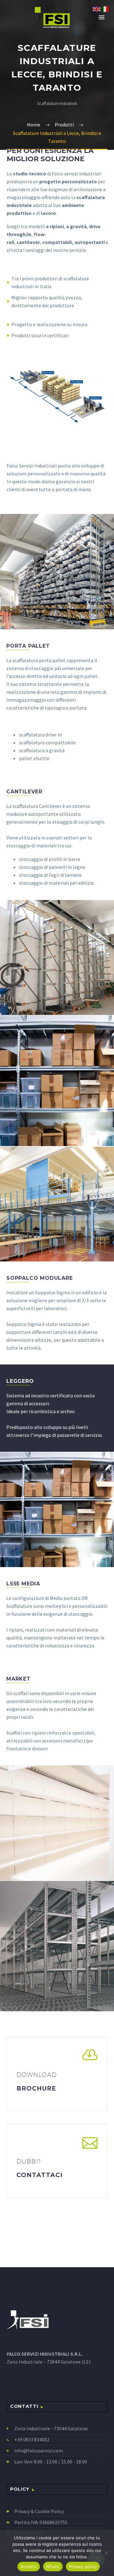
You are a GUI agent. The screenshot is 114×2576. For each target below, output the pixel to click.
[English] (97, 9)
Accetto (29, 2567)
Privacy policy (83, 2567)
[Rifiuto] (106, 2553)
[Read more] (57, 2074)
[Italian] (105, 9)
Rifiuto (53, 2567)
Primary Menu (102, 17)
